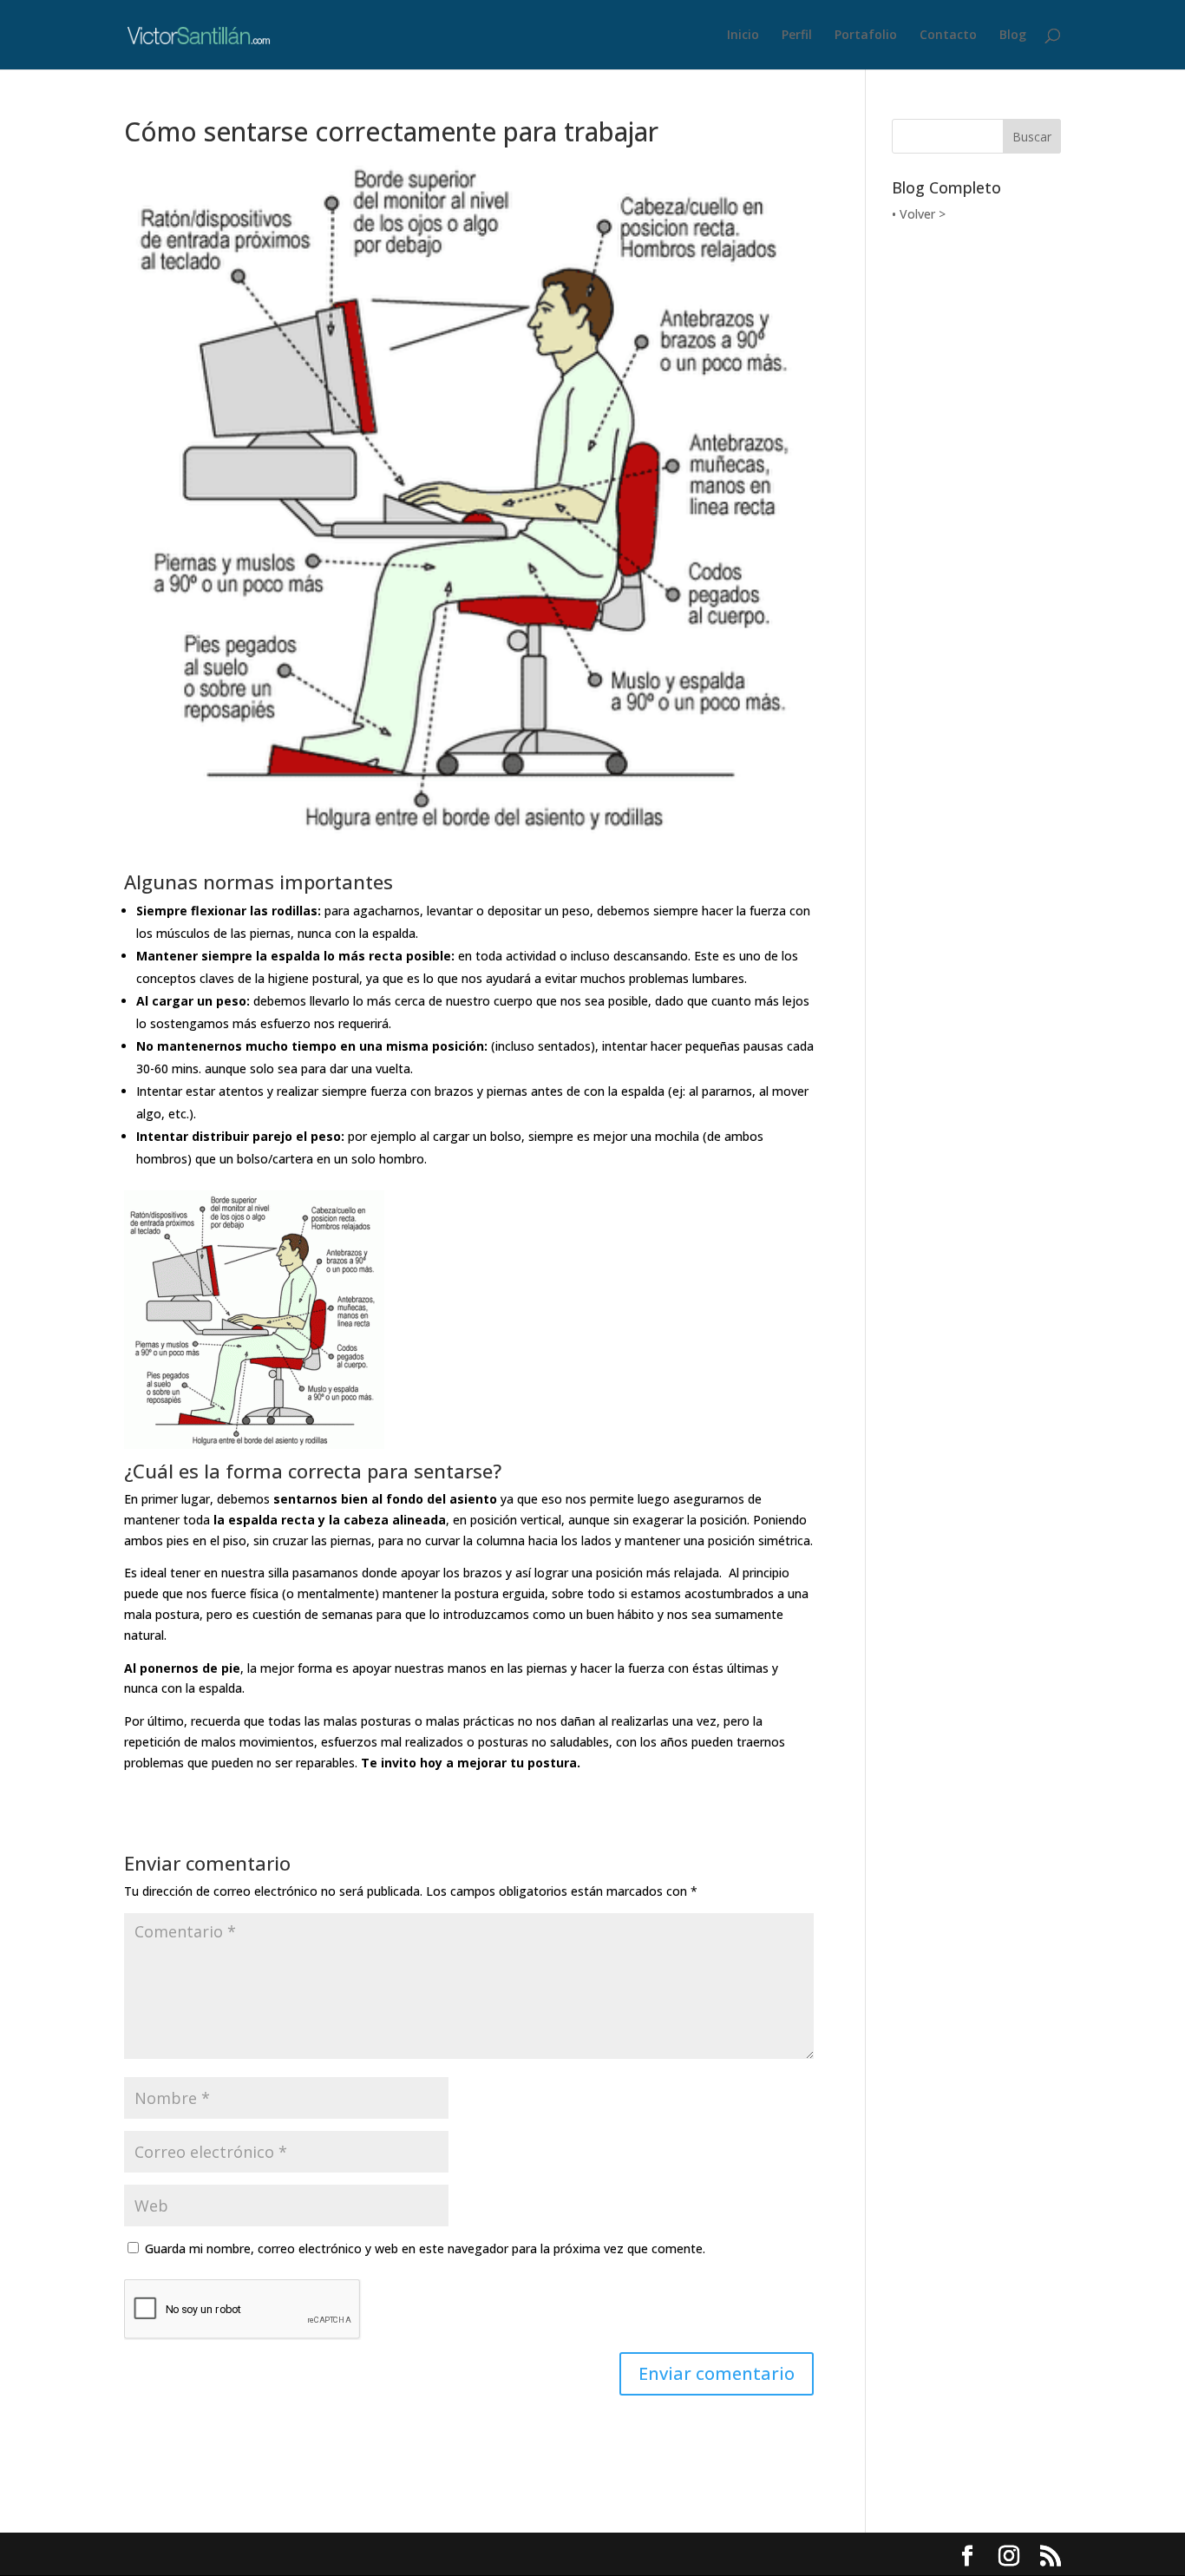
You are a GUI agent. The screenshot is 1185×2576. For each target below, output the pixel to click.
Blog (1013, 36)
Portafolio (866, 36)
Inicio (743, 36)
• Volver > (919, 214)
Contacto (948, 36)
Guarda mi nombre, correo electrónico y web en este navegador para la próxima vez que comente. (425, 2248)
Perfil (797, 36)
